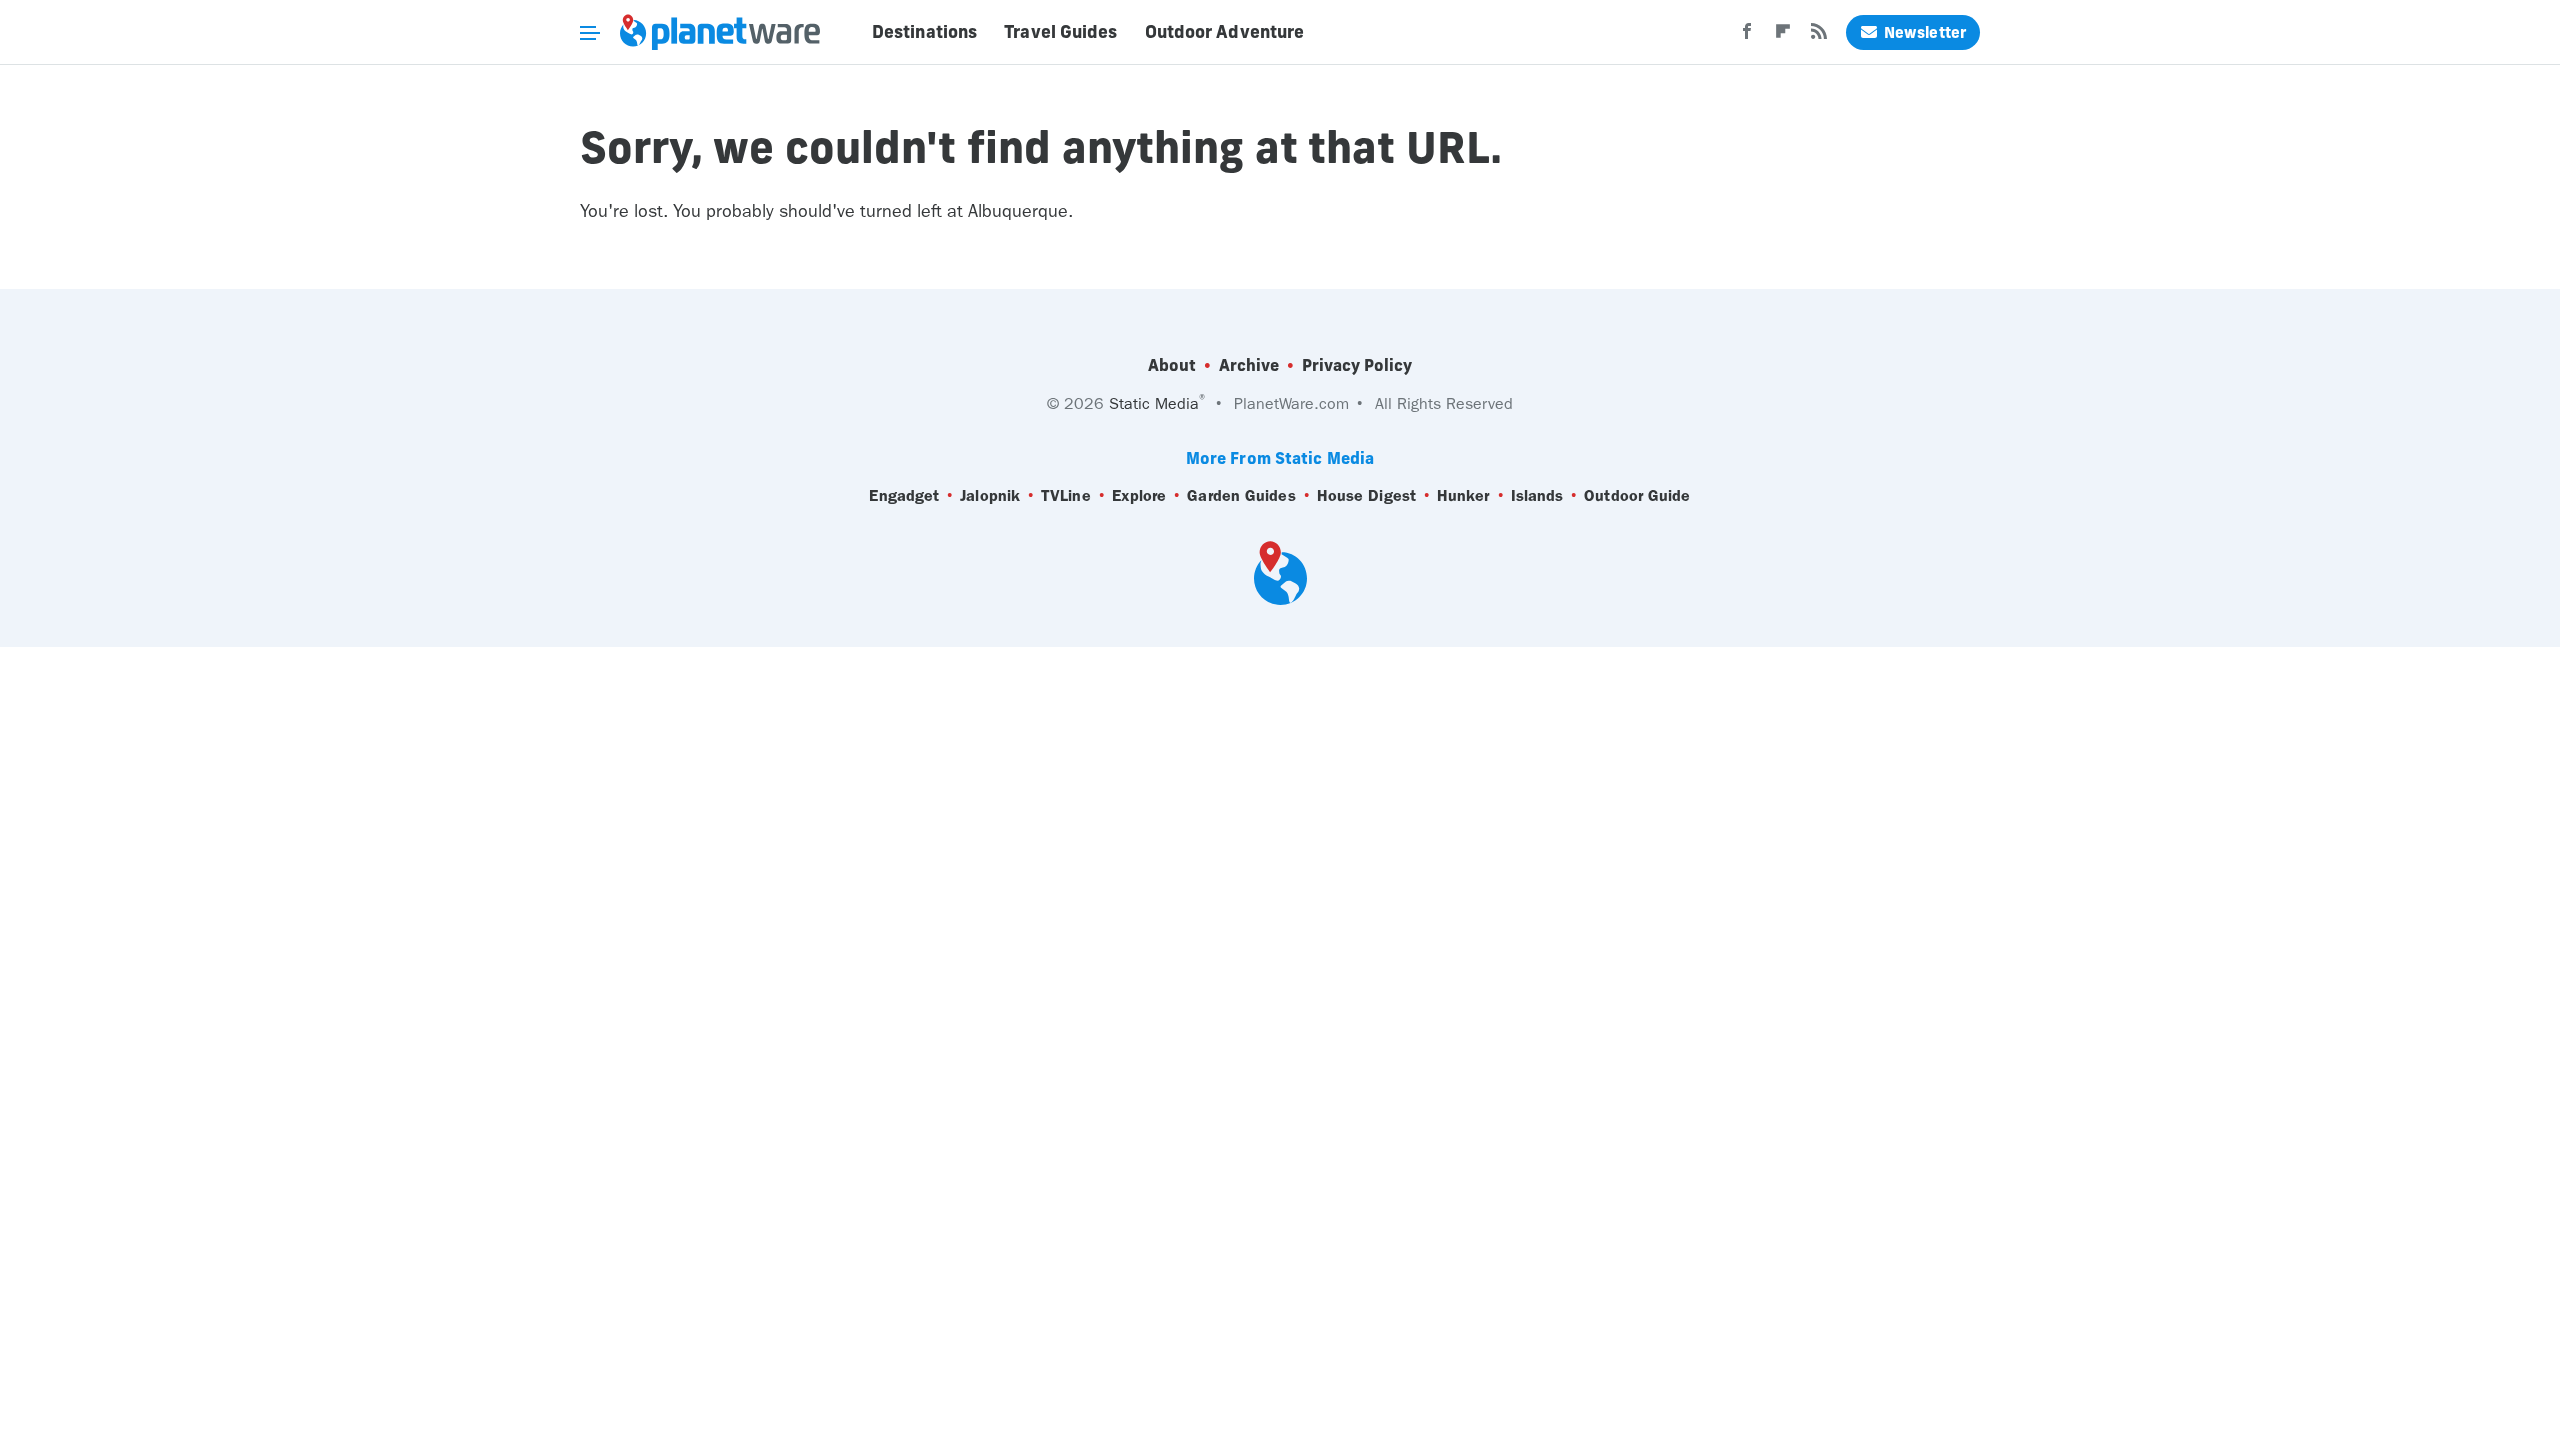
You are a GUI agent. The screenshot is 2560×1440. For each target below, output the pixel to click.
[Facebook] (1747, 37)
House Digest (1366, 495)
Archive (1249, 365)
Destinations (924, 32)
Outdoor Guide (1637, 495)
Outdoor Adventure (1225, 32)
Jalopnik (990, 495)
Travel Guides (1060, 32)
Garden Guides (1241, 495)
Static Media (1154, 403)
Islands (1537, 495)
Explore (1139, 495)
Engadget (904, 495)
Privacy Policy (1357, 365)
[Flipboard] (1783, 37)
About (1172, 365)
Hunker (1463, 495)
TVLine (1066, 495)
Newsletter (1925, 32)
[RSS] (1819, 37)
